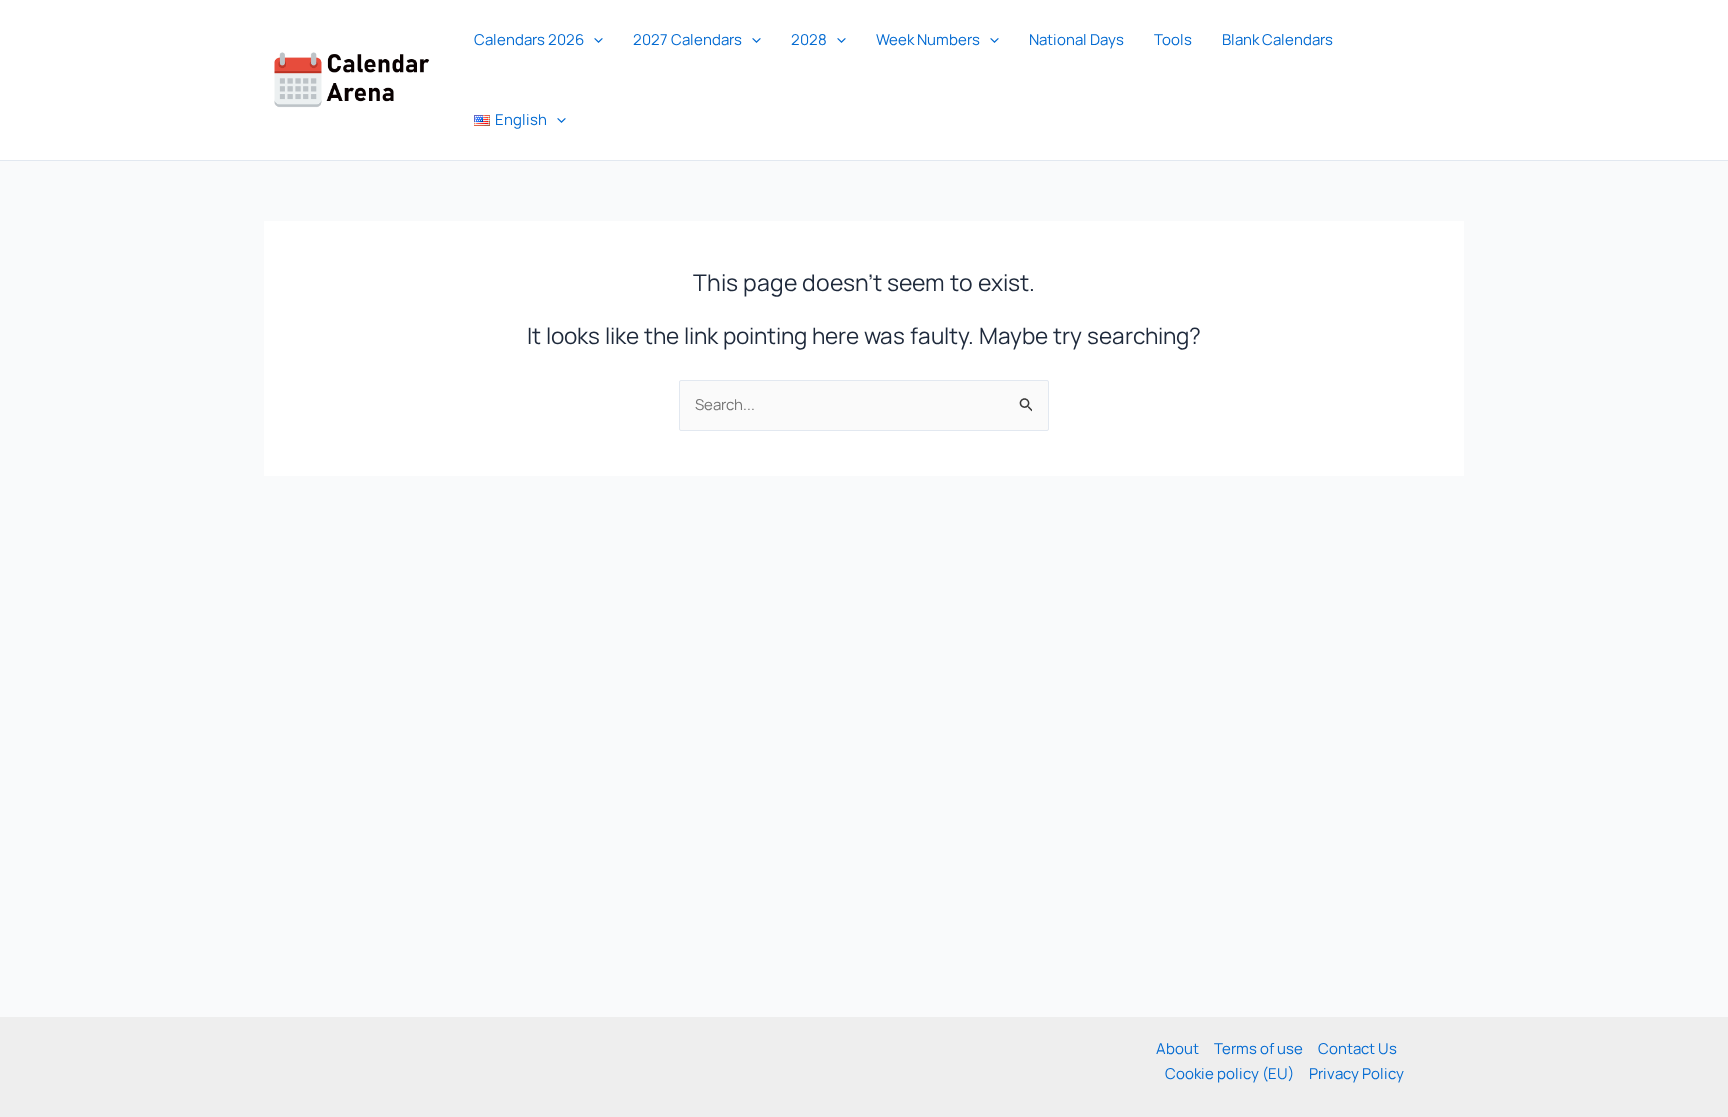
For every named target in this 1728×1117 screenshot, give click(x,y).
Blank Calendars (1277, 39)
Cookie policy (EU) (1229, 1073)
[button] (593, 40)
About (1177, 1048)
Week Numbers (928, 39)
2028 (809, 39)
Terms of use (1258, 1048)
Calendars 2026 (529, 39)
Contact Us (1357, 1048)
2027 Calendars (687, 39)
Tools (1173, 39)
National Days (1076, 39)
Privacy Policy (1356, 1073)
